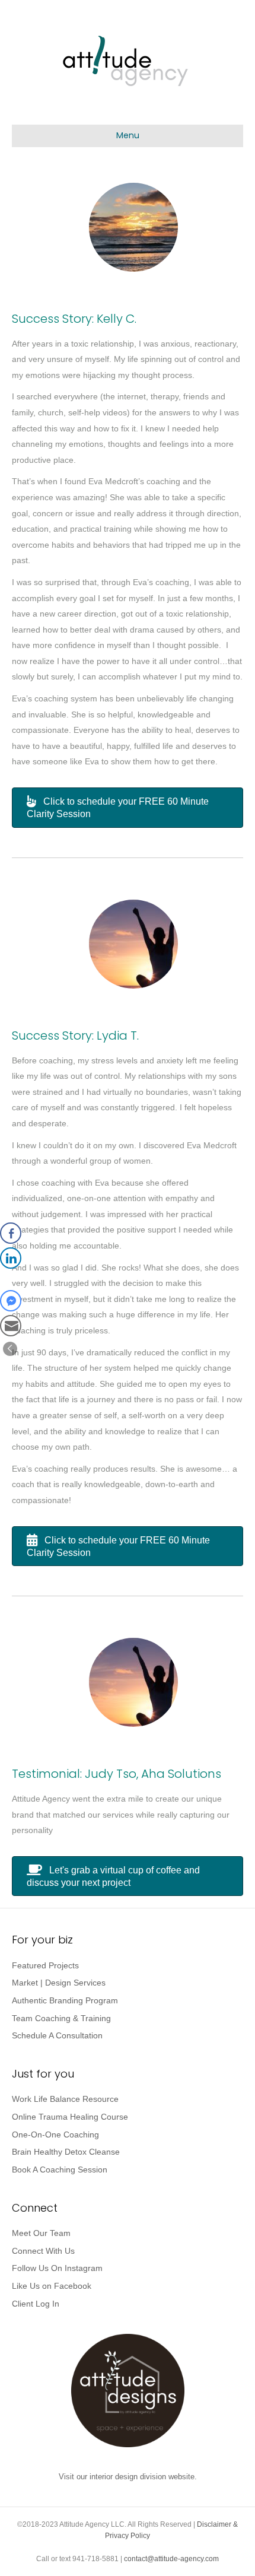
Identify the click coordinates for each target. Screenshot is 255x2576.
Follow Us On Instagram (57, 2268)
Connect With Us (43, 2251)
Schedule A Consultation (57, 2035)
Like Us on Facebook (52, 2286)
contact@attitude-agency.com (171, 2559)
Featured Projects (45, 1965)
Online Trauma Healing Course (70, 2117)
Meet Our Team (41, 2233)
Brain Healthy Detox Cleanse (66, 2152)
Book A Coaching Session (60, 2170)
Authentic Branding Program (65, 2000)
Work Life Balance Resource (65, 2099)
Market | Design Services (59, 1983)
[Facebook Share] (11, 1233)
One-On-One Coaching (55, 2135)
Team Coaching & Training (61, 2018)
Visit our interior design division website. (128, 2477)
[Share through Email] (11, 1326)
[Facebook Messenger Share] (11, 1301)
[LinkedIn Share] (11, 1258)
